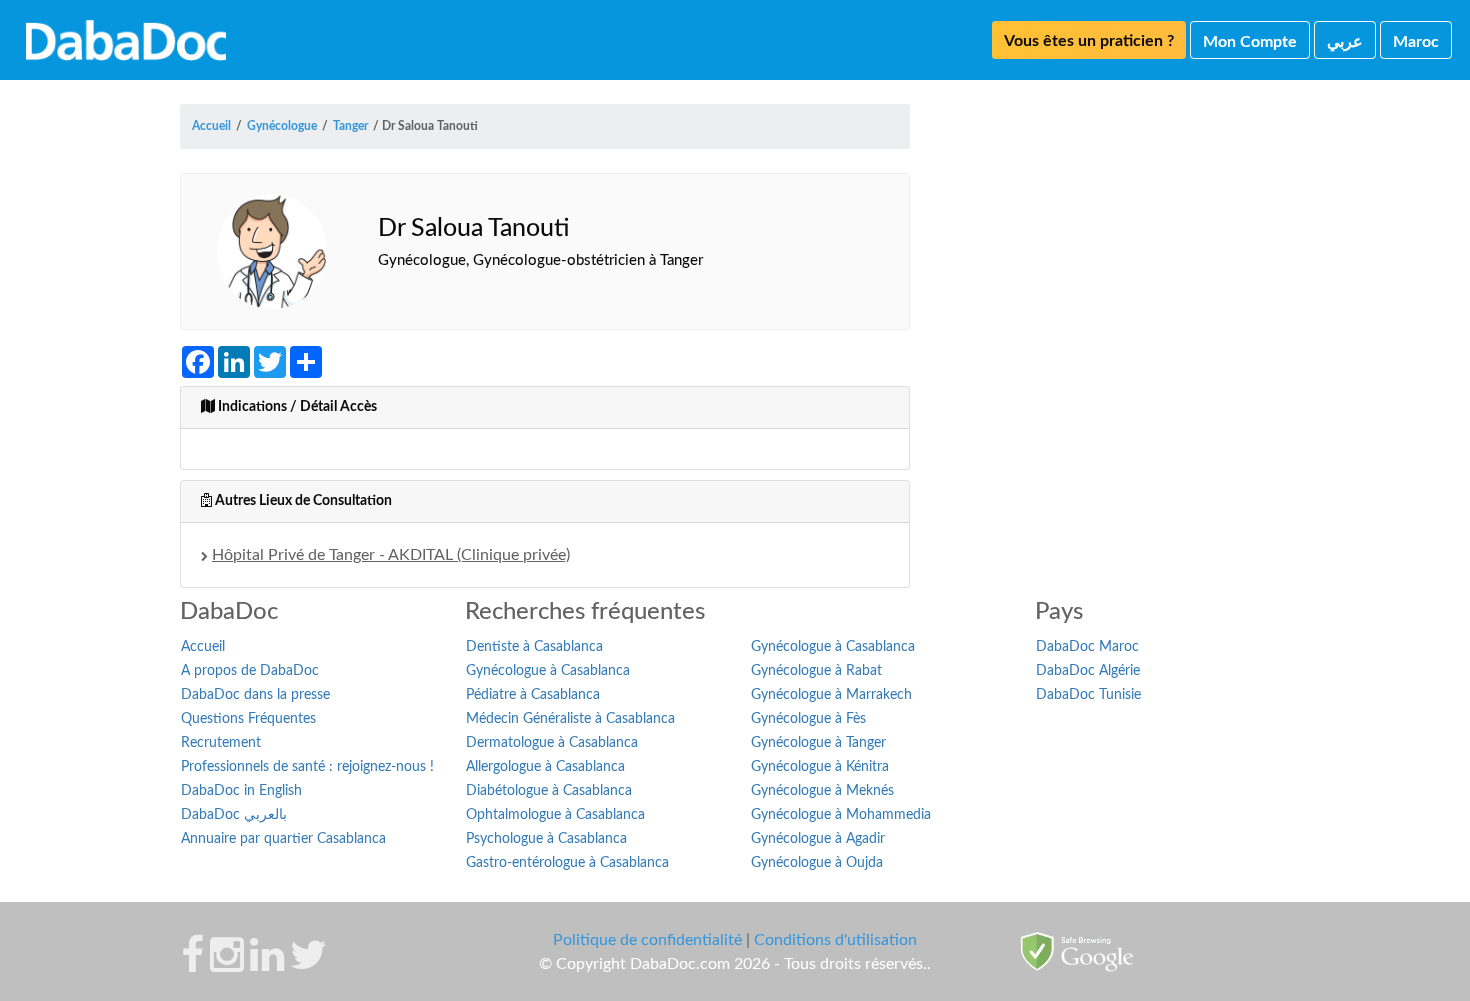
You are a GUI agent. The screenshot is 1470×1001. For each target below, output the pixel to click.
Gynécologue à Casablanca (548, 671)
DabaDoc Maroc (1087, 647)
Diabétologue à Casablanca (549, 791)
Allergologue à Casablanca (545, 767)
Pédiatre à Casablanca (533, 695)
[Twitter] (308, 965)
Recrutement (221, 743)
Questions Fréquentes (248, 719)
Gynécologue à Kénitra (820, 767)
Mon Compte (1250, 42)
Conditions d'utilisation (835, 940)
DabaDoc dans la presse (255, 695)
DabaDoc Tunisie (1088, 695)
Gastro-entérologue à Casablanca (567, 863)
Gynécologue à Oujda (817, 863)
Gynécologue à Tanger (818, 743)
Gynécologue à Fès (808, 719)
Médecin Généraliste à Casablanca (570, 719)
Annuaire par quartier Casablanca (283, 839)
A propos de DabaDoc (250, 671)
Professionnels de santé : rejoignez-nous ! (307, 767)
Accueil (203, 647)
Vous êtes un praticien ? (1089, 41)
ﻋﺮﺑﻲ (1345, 42)
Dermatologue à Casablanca (552, 743)
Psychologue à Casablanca (546, 839)
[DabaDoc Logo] (126, 40)
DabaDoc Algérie (1088, 671)
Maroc (1416, 42)
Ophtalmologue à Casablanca (555, 815)
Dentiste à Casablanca (534, 647)
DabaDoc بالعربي (234, 815)
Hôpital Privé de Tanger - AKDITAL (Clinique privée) (391, 555)
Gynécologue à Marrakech (831, 695)
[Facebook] (192, 965)
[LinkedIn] (267, 965)
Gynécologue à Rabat (816, 671)
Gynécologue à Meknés (822, 791)
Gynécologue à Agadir (818, 839)
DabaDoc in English (241, 791)
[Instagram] (227, 965)
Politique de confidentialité (647, 940)
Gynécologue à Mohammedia (841, 815)
